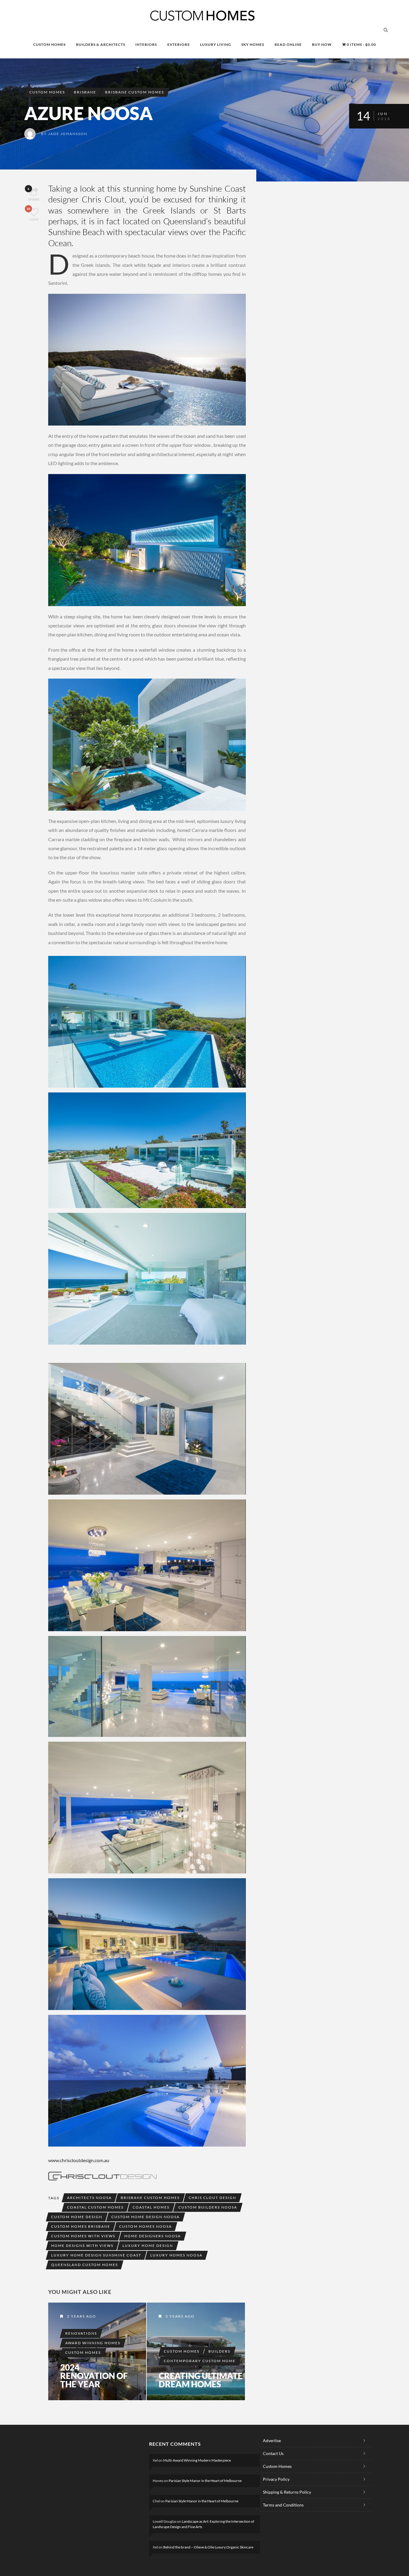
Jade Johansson (68, 134)
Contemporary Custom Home (200, 2361)
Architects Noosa (89, 2198)
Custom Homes (47, 92)
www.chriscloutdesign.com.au (79, 2160)
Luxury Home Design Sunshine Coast (96, 2255)
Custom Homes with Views (83, 2236)
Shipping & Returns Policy (287, 2492)
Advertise (272, 2440)
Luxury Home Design (148, 2246)
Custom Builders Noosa (208, 2207)
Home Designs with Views (82, 2246)
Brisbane (85, 92)
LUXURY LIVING (216, 44)
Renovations (81, 2333)
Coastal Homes (151, 2207)
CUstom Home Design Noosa (146, 2217)
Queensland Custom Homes (85, 2265)
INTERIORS (146, 44)
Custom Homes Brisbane (81, 2226)
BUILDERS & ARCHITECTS (101, 44)
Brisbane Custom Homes (135, 92)
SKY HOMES (253, 44)
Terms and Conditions (283, 2505)
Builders (219, 2351)
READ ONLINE (288, 44)
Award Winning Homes (93, 2343)
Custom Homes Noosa (146, 2226)
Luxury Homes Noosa (176, 2255)
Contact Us (273, 2453)
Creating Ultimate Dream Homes (201, 2380)
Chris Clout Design (212, 2198)
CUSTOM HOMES (49, 44)
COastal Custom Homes (95, 2207)
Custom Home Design (77, 2217)
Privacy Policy (276, 2479)
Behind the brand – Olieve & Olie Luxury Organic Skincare (208, 2547)
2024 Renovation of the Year (94, 2376)
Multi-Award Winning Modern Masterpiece (197, 2460)
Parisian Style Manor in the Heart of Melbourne (205, 2481)
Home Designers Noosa (153, 2236)
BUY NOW (322, 44)
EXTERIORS (178, 44)
